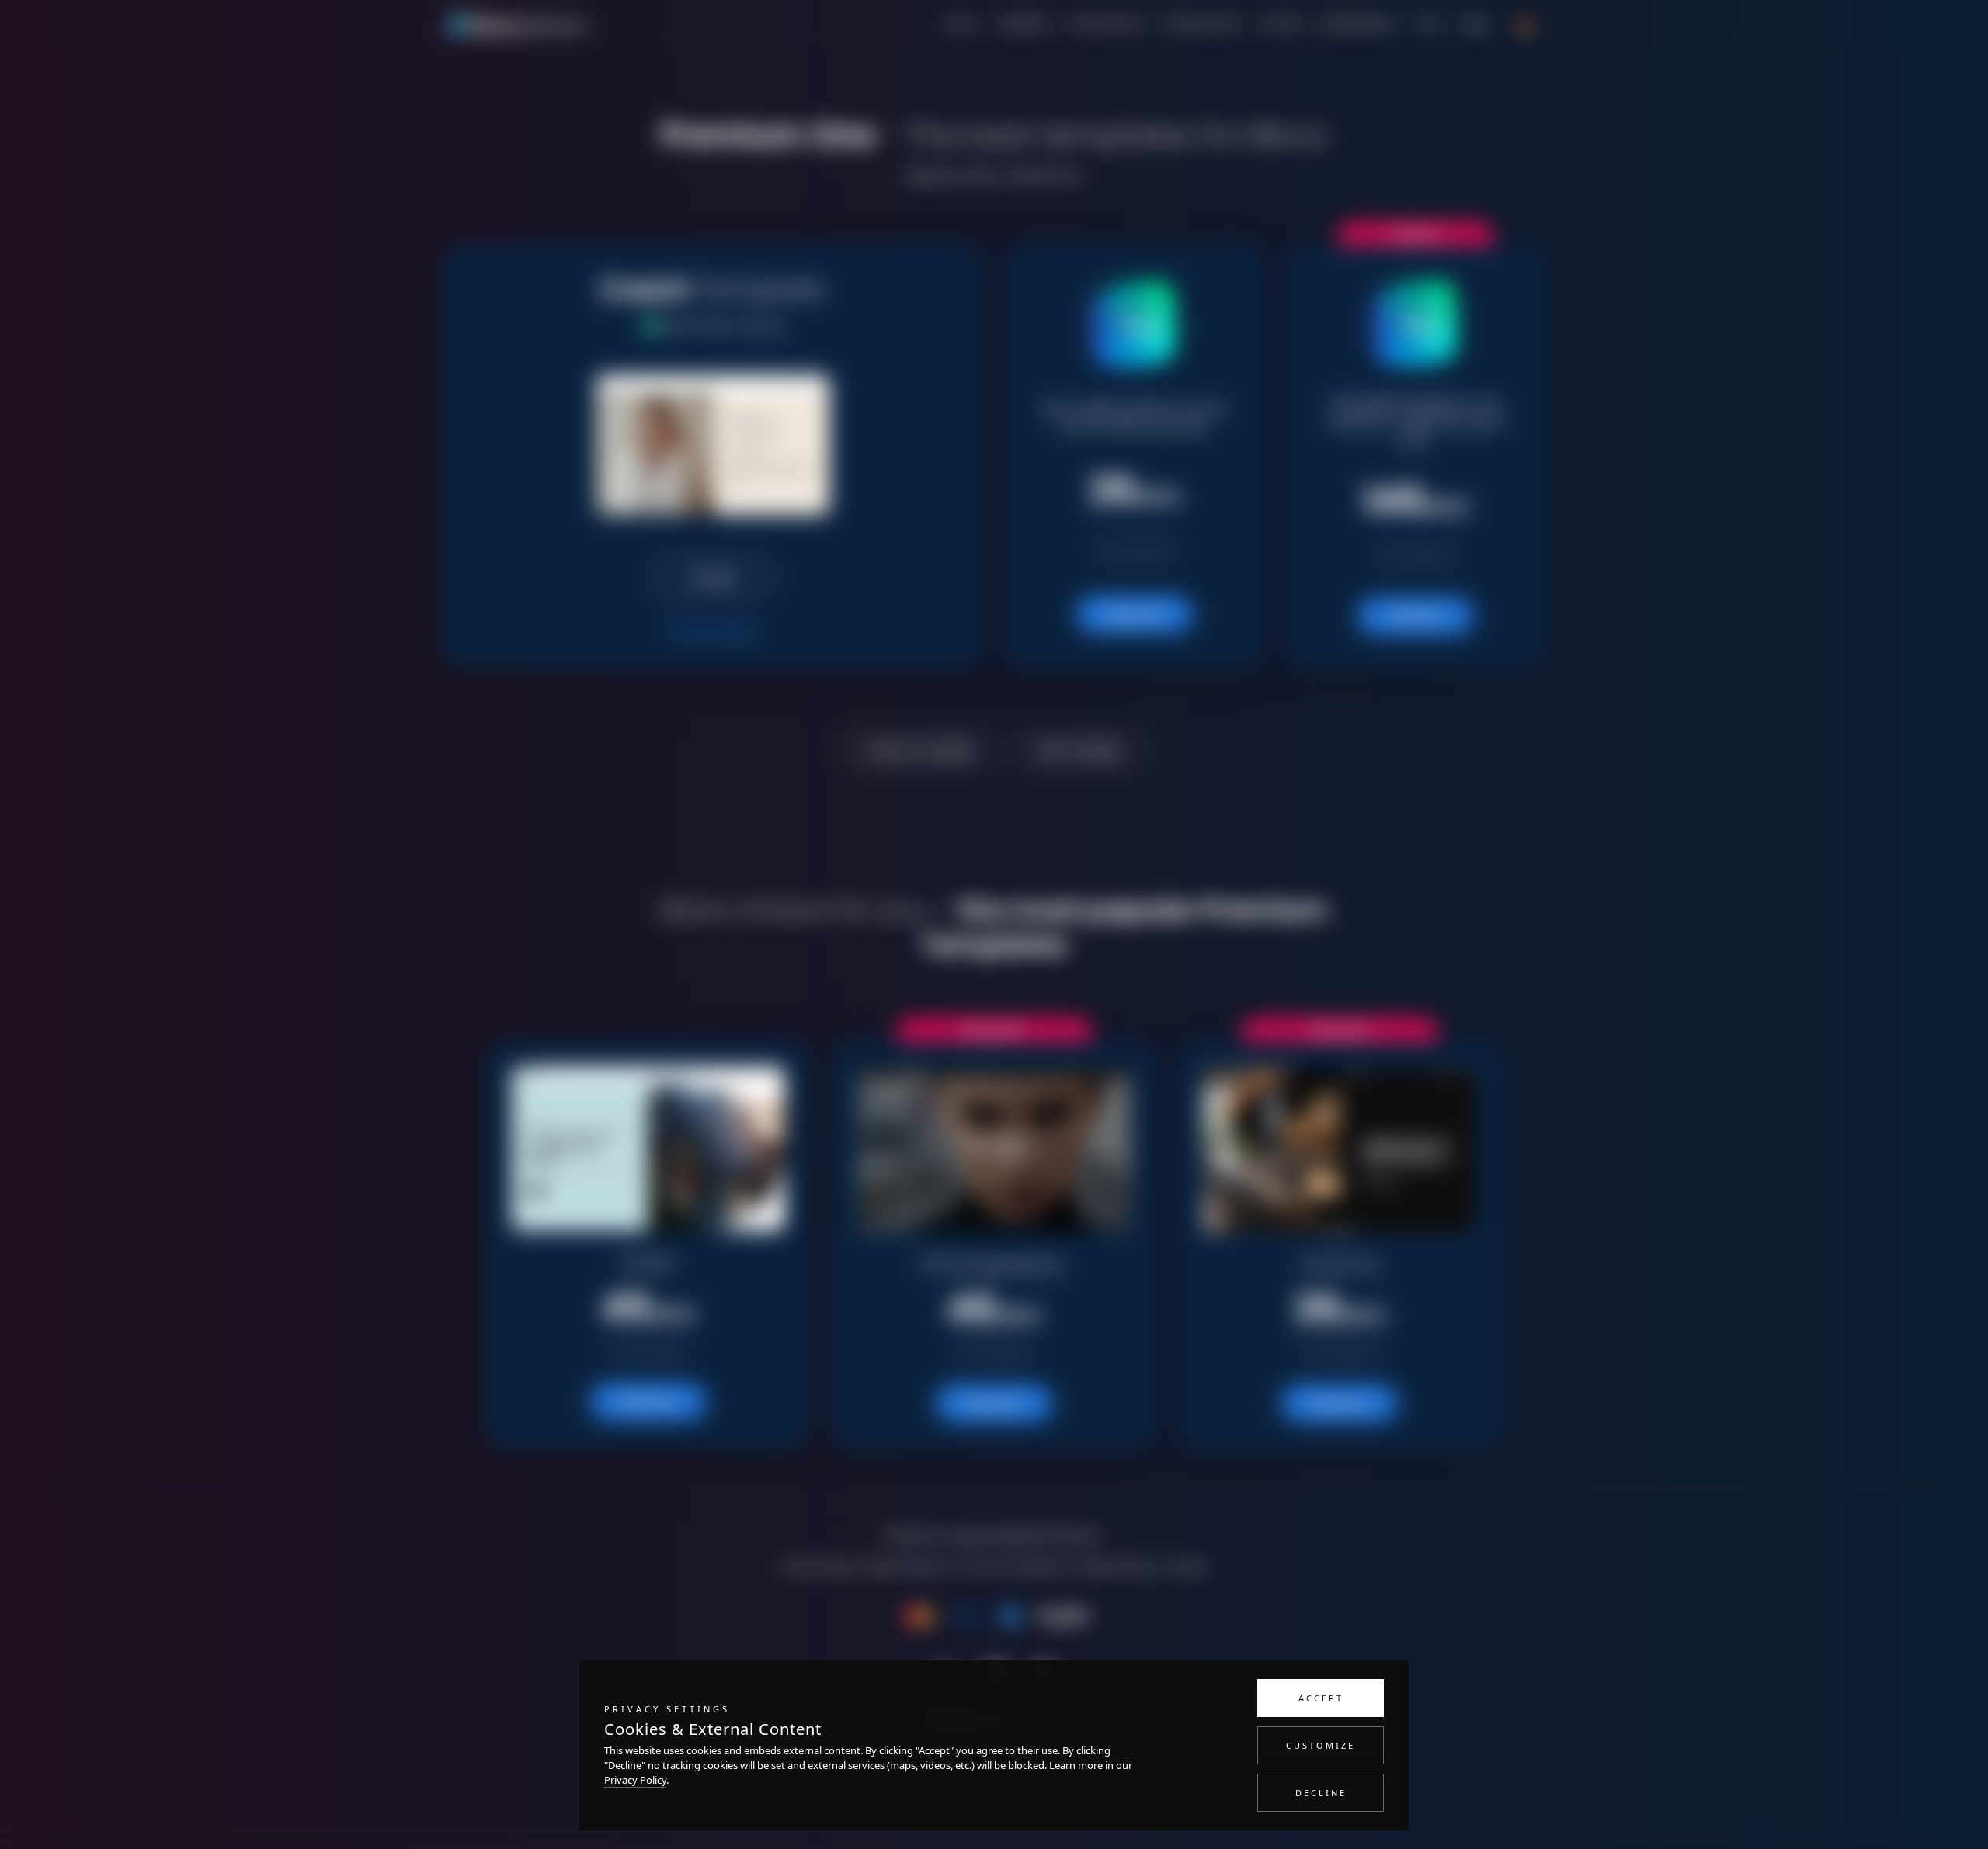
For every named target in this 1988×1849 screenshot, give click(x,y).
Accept (1321, 1698)
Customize (1321, 1745)
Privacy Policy (635, 1780)
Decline (1321, 1793)
